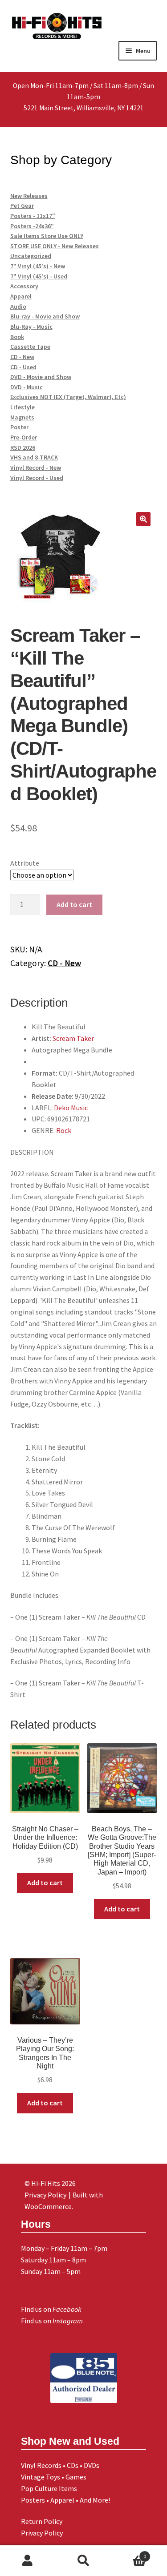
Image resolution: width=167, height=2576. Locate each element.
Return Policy (42, 2521)
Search (83, 2561)
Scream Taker (73, 1038)
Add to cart (74, 904)
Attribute (25, 863)
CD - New (64, 963)
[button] (143, 519)
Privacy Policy (42, 2533)
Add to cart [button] (45, 1883)
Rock (64, 1130)
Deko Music (71, 1108)
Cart (129, 2553)
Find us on (51, 2309)
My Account (28, 2561)
